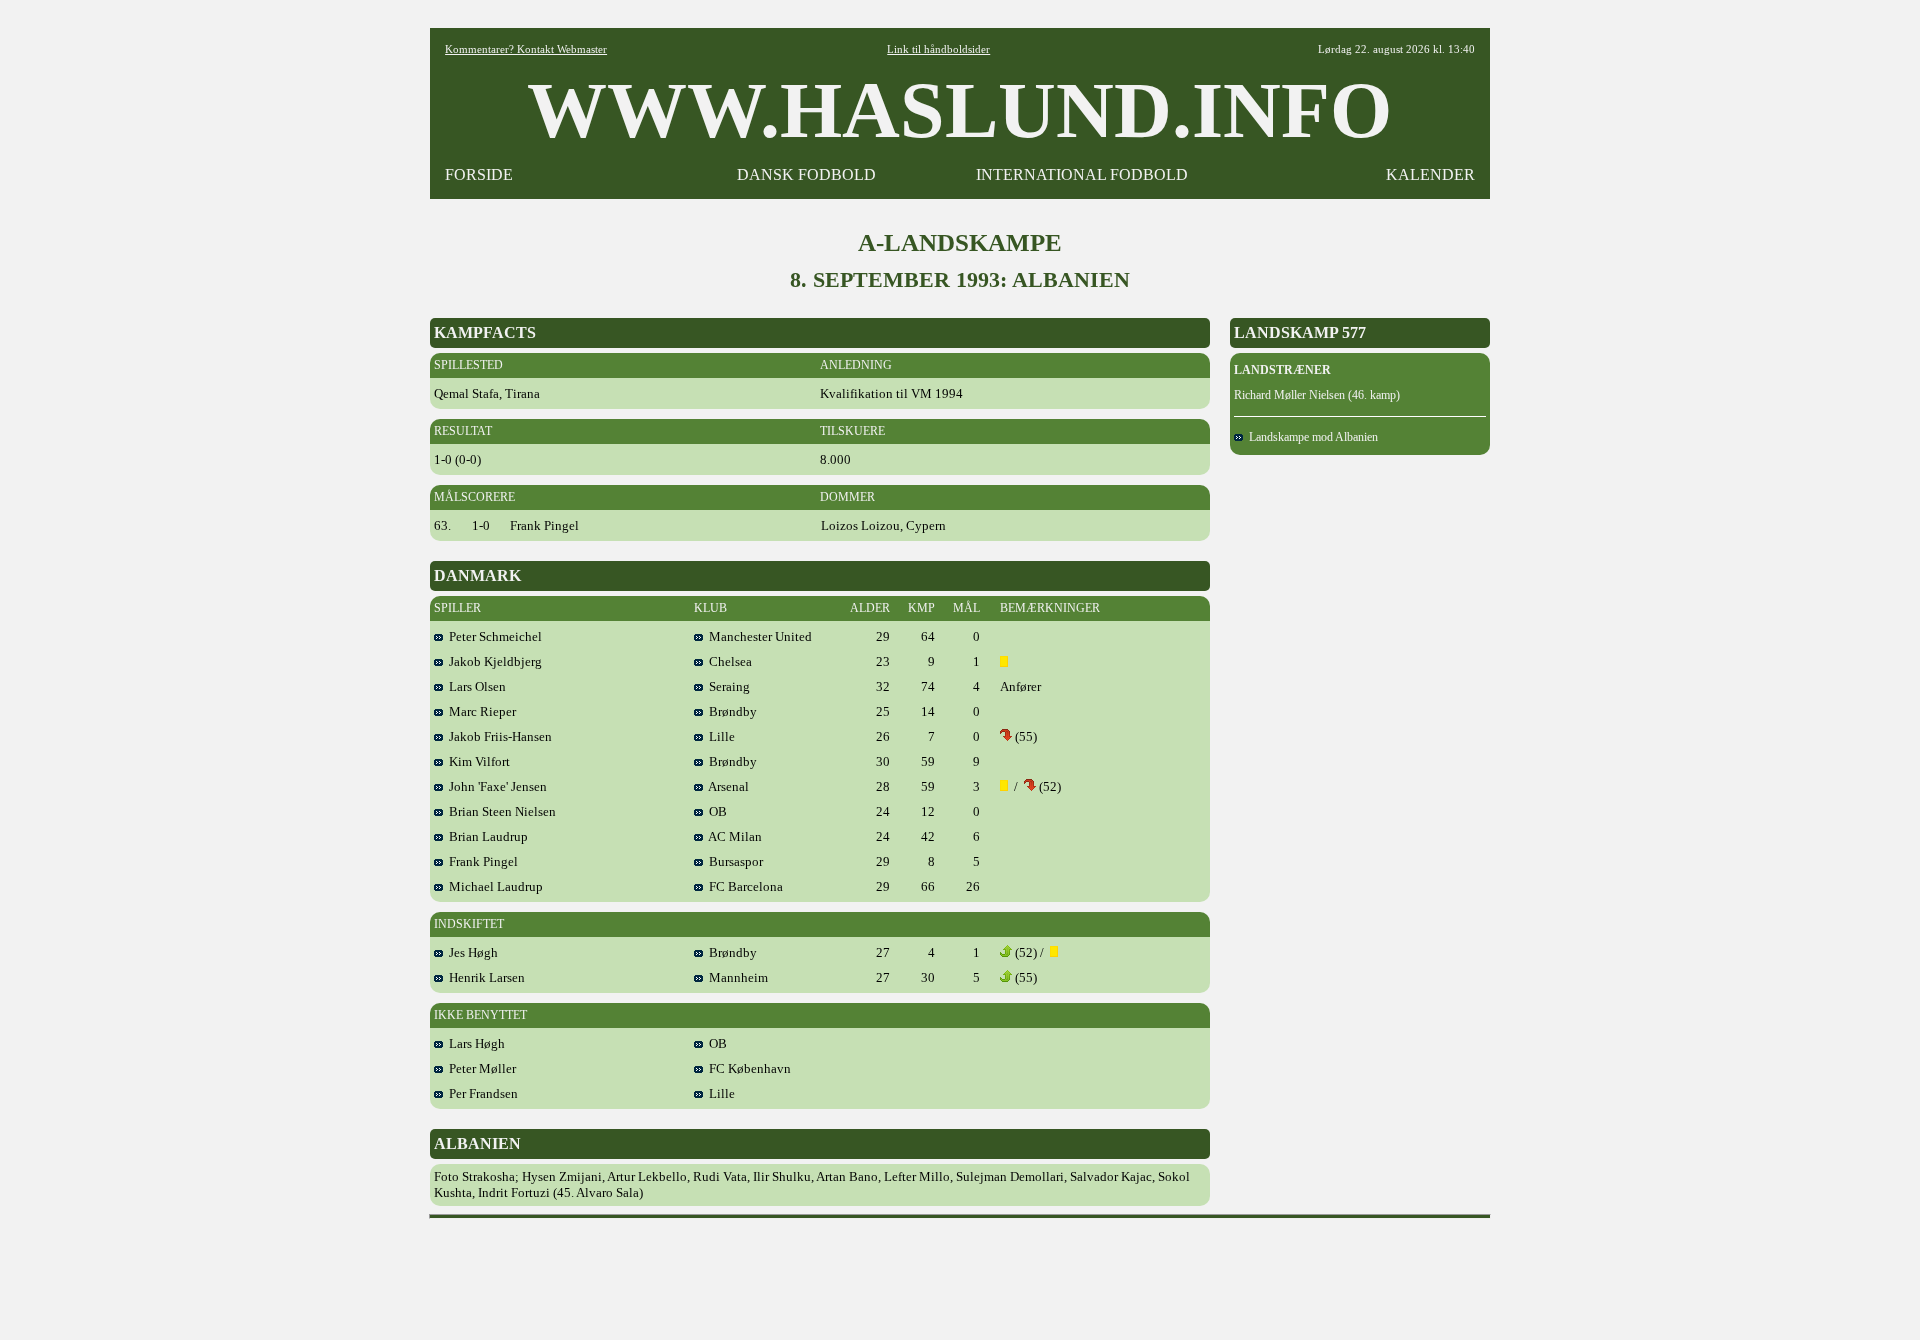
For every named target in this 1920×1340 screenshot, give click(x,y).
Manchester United (757, 636)
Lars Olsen (474, 686)
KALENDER (1430, 174)
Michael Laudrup (493, 886)
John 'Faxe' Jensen (495, 786)
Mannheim (735, 977)
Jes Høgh (470, 952)
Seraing (726, 686)
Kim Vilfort (476, 761)
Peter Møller (479, 1068)
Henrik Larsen (484, 977)
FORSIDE (479, 174)
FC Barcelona (743, 886)
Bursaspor (733, 861)
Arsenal (726, 786)
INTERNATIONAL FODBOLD (1082, 174)
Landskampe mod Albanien (1310, 437)
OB (715, 811)
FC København (747, 1068)
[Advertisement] (960, 1272)
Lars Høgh (474, 1043)
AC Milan (732, 836)
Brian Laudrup (485, 836)
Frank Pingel (480, 861)
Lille (719, 736)
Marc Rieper (479, 711)
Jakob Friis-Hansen (497, 736)
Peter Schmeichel (492, 636)
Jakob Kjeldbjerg (492, 661)
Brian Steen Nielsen (499, 811)
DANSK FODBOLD (806, 174)
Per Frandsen (480, 1093)
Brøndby (730, 711)
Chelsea (727, 661)
